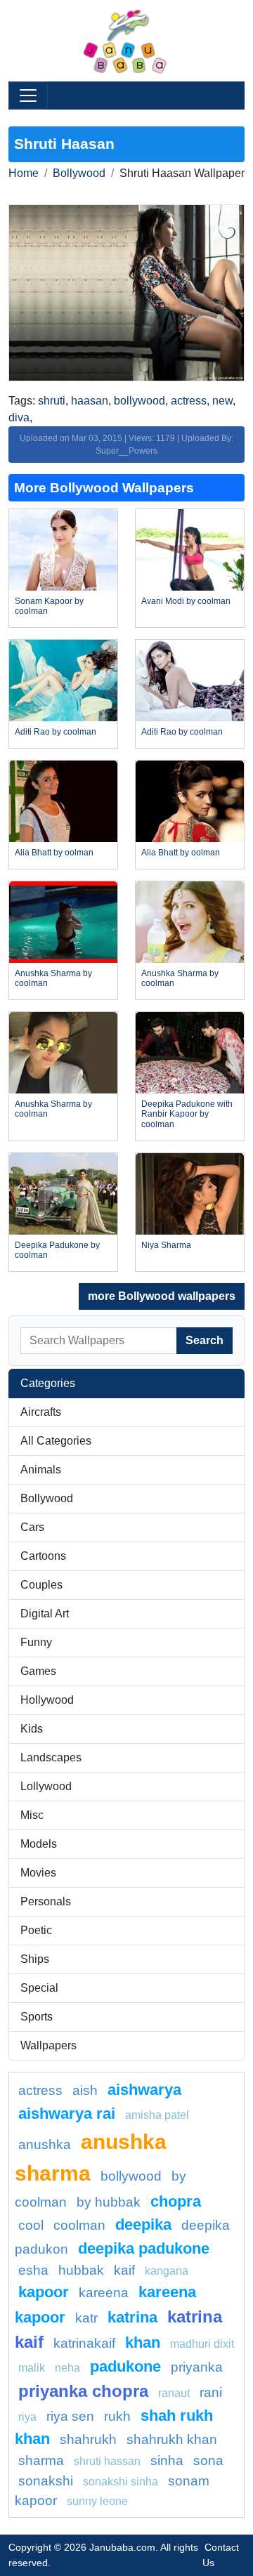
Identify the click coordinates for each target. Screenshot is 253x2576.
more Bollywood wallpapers (162, 1296)
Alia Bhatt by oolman (54, 853)
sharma (41, 2460)
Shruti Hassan (107, 2461)
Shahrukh (88, 2439)
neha (67, 2368)
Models (39, 1844)
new (222, 401)
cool (31, 2225)
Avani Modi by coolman (186, 601)
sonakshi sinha (121, 2482)
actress (189, 401)
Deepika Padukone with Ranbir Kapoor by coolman (187, 1114)
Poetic (36, 1930)
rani (211, 2392)
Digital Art (45, 1614)
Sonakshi (46, 2481)
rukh (117, 2416)
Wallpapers (48, 2045)
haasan (90, 401)
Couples (41, 1585)
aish (85, 2090)
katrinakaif (84, 2343)
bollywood (140, 401)
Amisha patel (157, 2115)
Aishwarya (144, 2090)
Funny (36, 1642)
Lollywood (46, 1786)
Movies (38, 1873)
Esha (33, 2270)
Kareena (104, 2293)
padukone (125, 2366)
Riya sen (70, 2416)
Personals (46, 1901)
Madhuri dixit (202, 2344)
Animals (41, 1470)
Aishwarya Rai (67, 2114)
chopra (176, 2201)
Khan (143, 2342)
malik (32, 2368)
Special (39, 1988)
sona (208, 2460)
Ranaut (174, 2393)
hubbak (81, 2270)
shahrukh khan (172, 2439)
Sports (37, 2017)
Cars (32, 1527)
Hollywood (47, 1700)
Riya (27, 2417)
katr (86, 2318)
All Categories (56, 1441)
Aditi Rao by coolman (56, 732)
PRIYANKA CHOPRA (83, 2391)
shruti (52, 401)
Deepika (143, 2225)
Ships (35, 1959)
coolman (79, 2225)
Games (38, 1671)
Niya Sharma (166, 1245)
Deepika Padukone (144, 2248)
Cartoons (43, 1556)
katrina (132, 2317)
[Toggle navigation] (28, 96)
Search (205, 1340)
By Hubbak (109, 2202)
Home (24, 173)
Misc (32, 1815)
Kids (32, 1729)
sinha (167, 2460)
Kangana (167, 2271)
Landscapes (51, 1757)
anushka (45, 2144)
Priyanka (197, 2367)
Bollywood (79, 173)
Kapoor (44, 2292)
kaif (124, 2270)
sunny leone (97, 2501)
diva (19, 418)
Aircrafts (41, 1412)
